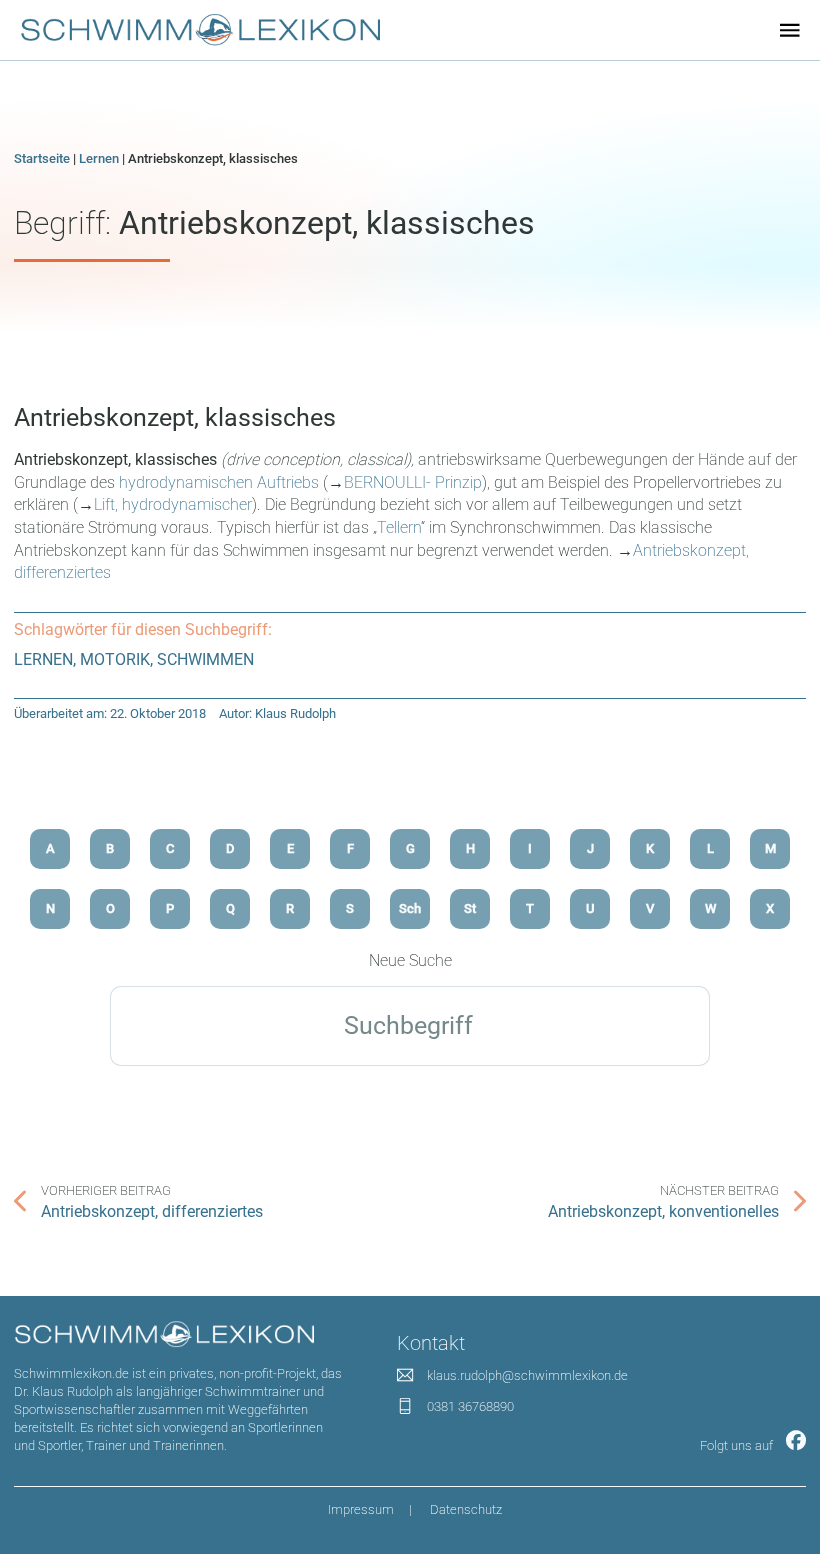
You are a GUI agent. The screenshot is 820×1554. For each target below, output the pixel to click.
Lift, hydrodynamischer (173, 504)
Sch (410, 908)
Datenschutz (466, 1509)
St (470, 908)
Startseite (42, 158)
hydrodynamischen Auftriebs (219, 482)
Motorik (115, 659)
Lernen (99, 158)
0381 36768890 (470, 1406)
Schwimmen (205, 659)
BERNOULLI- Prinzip (413, 482)
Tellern (399, 527)
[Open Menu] (790, 30)
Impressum (361, 1509)
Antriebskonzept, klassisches (175, 417)
